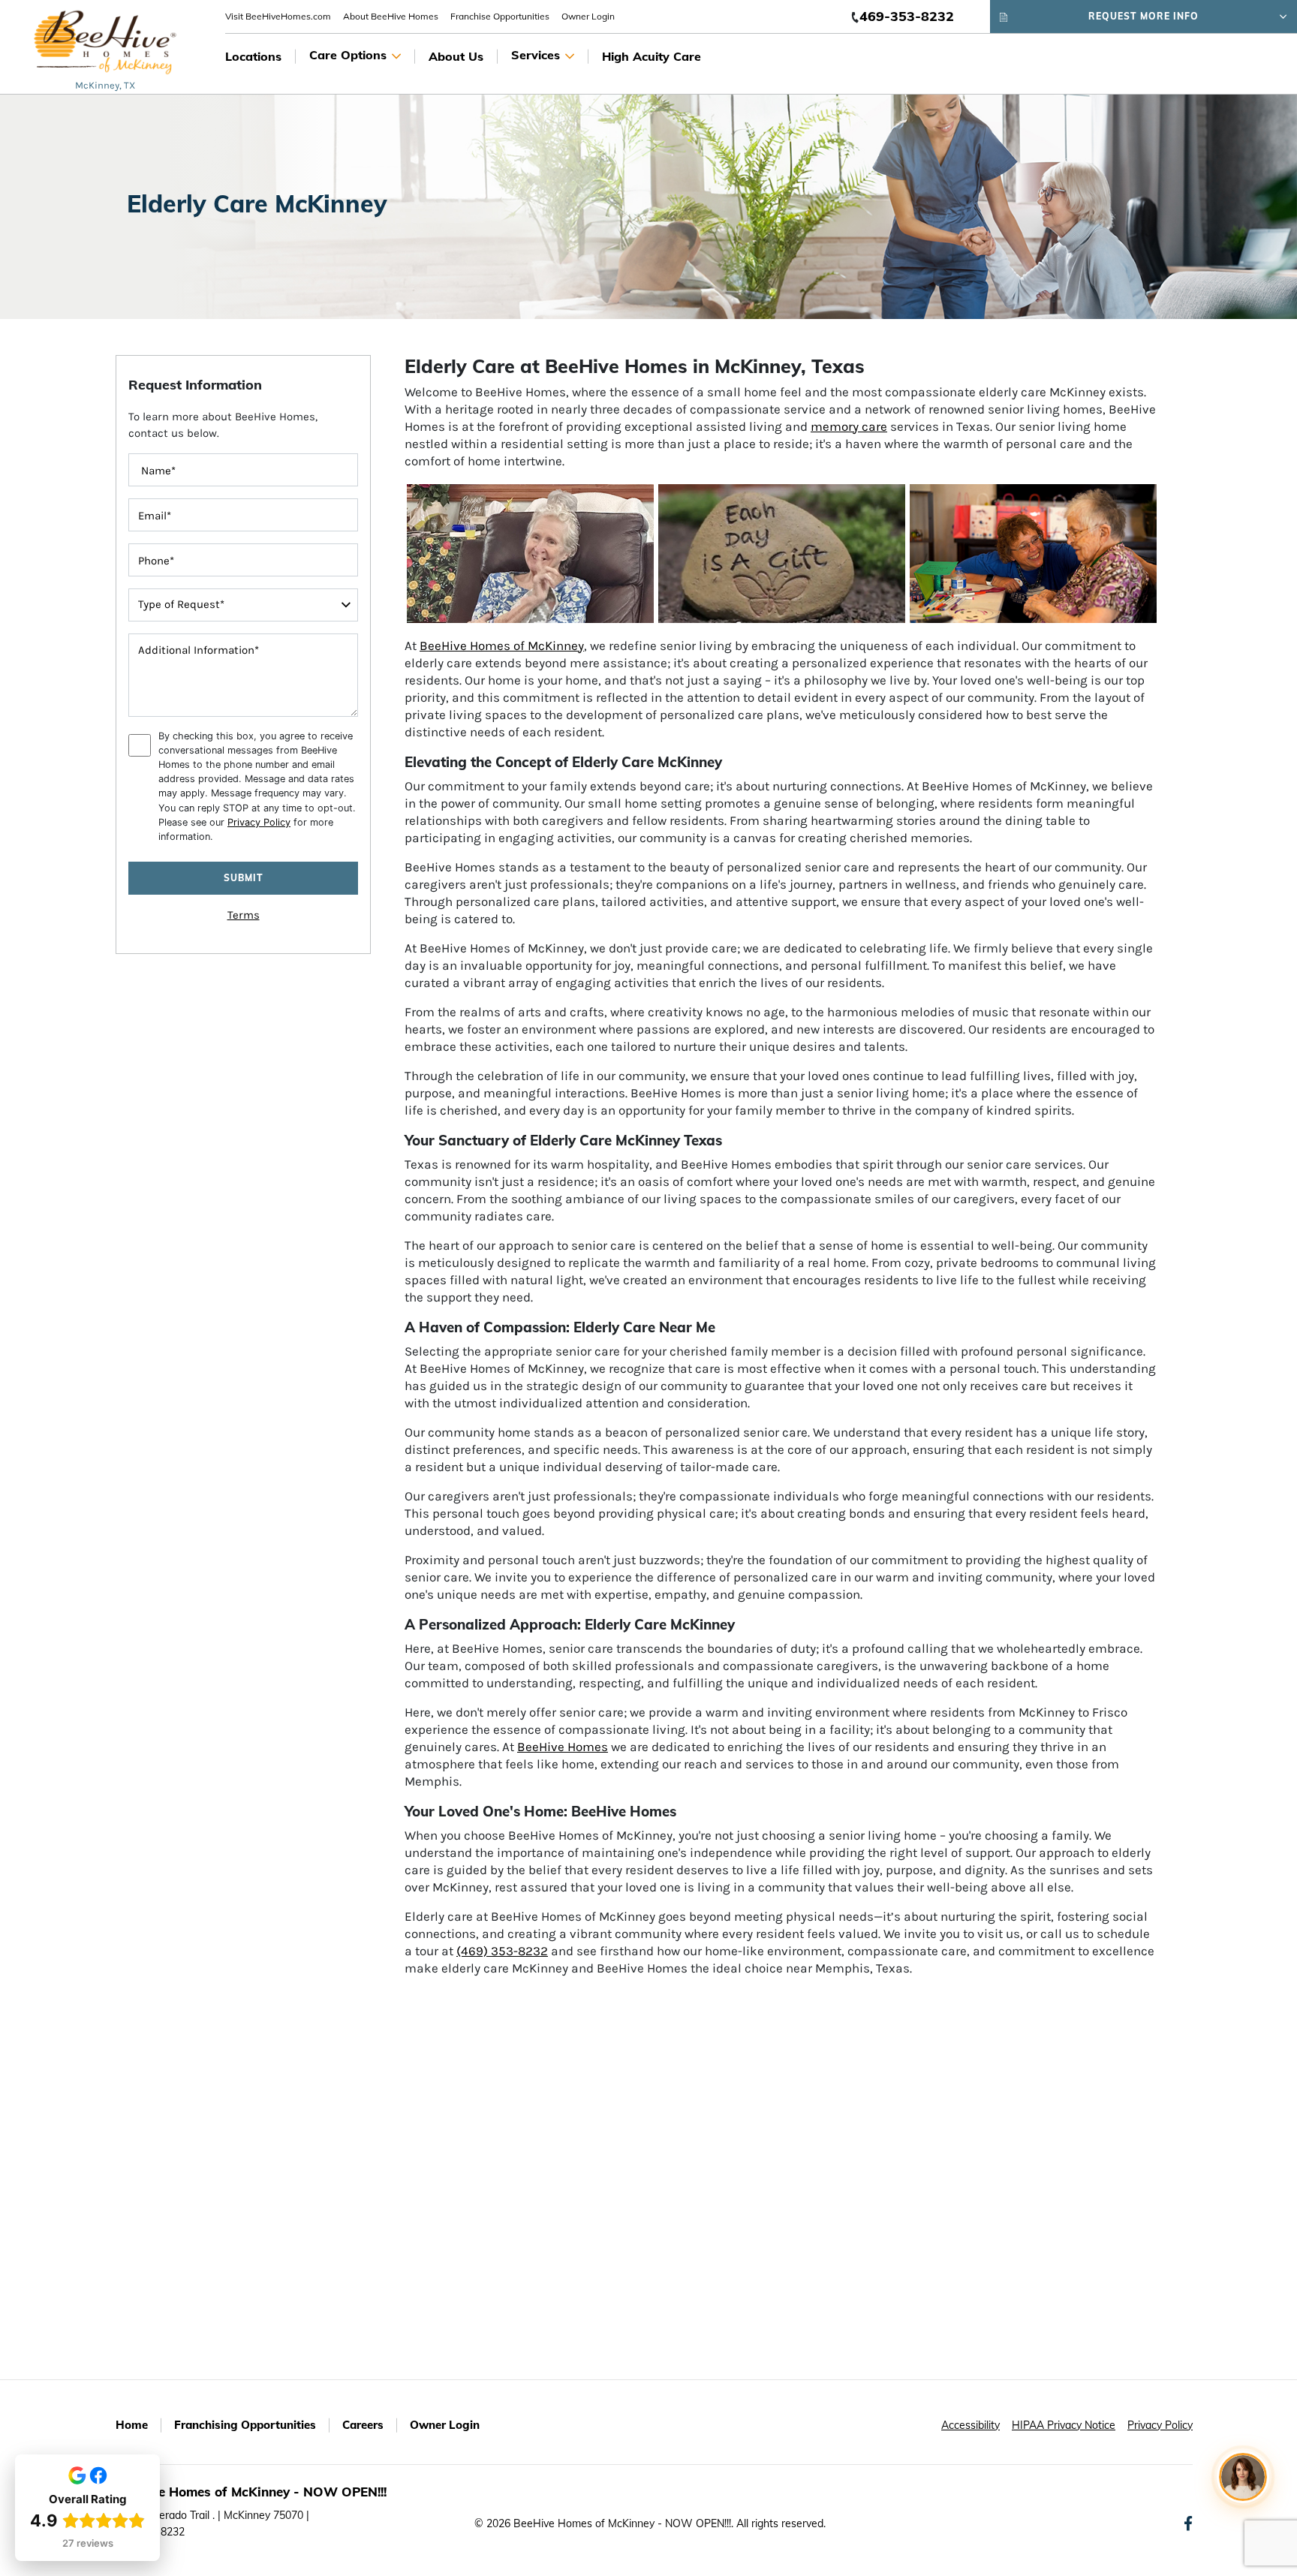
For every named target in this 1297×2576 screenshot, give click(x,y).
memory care (849, 426)
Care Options (348, 55)
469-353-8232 (907, 16)
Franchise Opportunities (500, 16)
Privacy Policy (259, 822)
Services (536, 55)
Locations (253, 56)
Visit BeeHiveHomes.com (278, 16)
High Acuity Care (652, 56)
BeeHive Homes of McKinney (502, 646)
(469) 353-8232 (502, 1951)
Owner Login (588, 16)
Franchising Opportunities (245, 2425)
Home (132, 2425)
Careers (363, 2425)
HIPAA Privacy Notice (1064, 2425)
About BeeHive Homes (391, 16)
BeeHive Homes (563, 1747)
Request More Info (1144, 16)
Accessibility (970, 2425)
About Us (456, 56)
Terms (244, 915)
